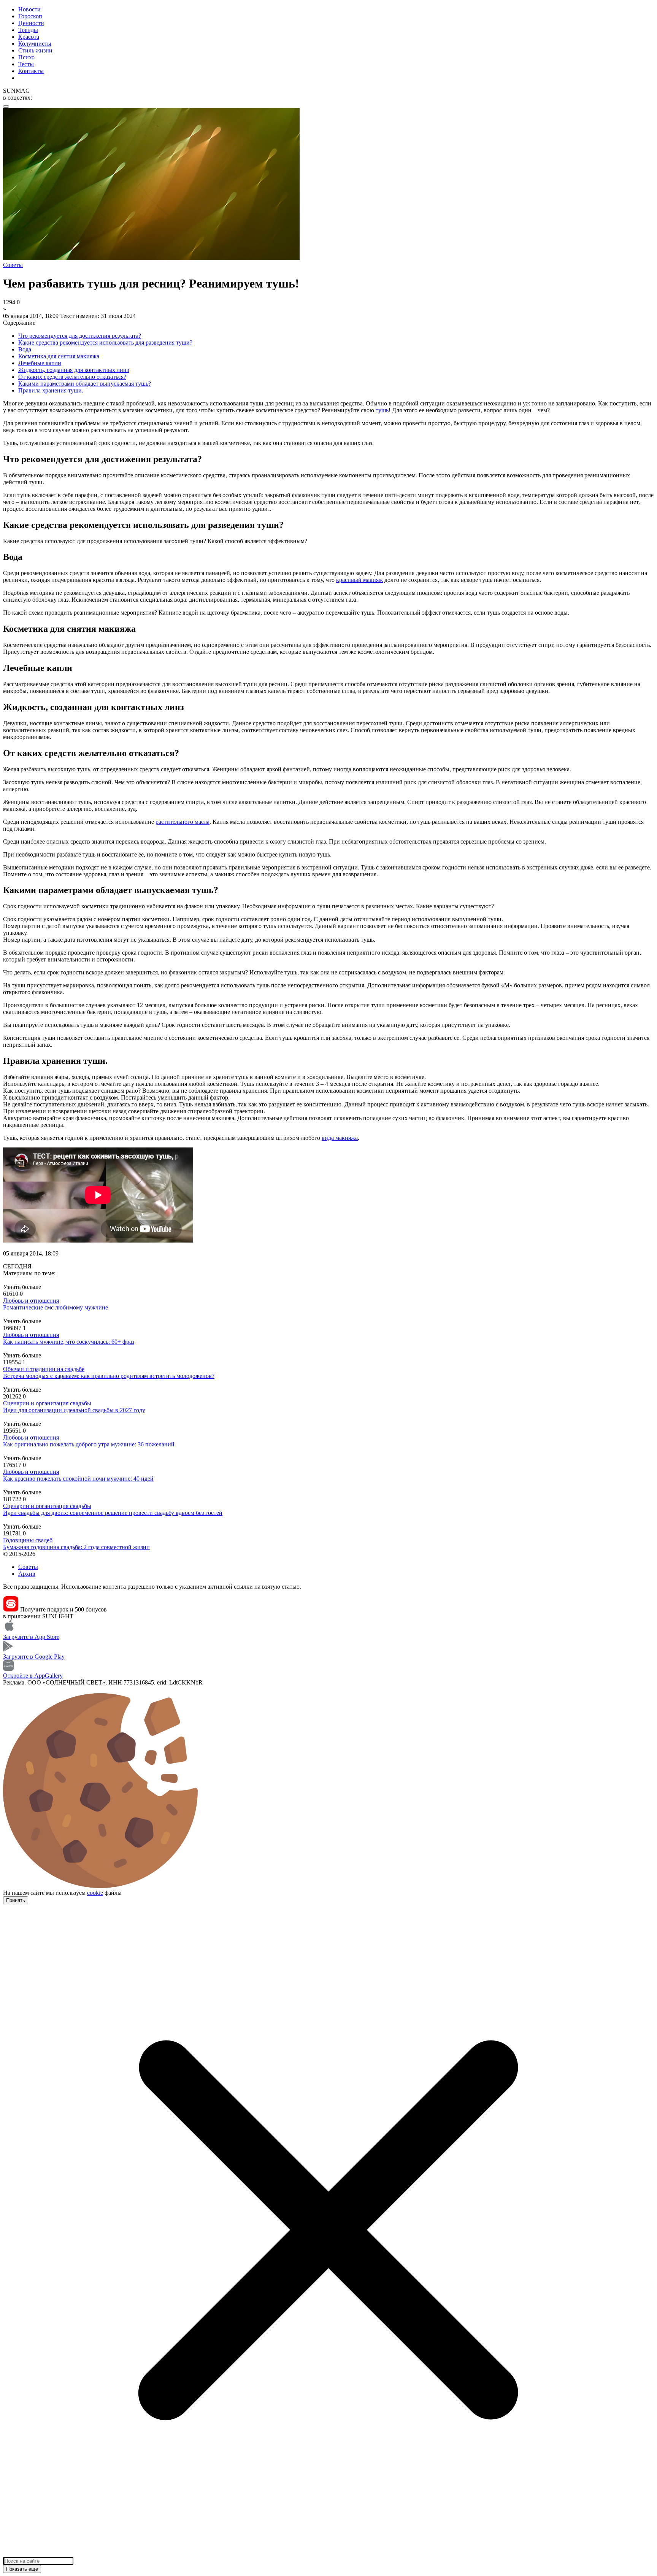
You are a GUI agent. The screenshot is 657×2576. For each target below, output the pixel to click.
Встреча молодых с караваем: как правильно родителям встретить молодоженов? (109, 1376)
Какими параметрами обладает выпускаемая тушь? (85, 384)
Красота (29, 37)
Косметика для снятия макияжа (59, 356)
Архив (27, 1574)
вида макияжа (340, 1138)
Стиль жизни (35, 50)
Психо (26, 57)
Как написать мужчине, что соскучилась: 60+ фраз (69, 1342)
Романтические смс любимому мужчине (56, 1307)
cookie (95, 1893)
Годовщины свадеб (28, 1540)
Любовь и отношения (31, 1301)
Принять (16, 1900)
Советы (28, 1567)
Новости (29, 9)
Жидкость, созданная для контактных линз (74, 370)
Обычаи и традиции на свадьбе (44, 1369)
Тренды (28, 30)
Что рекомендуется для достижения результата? (80, 336)
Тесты (26, 64)
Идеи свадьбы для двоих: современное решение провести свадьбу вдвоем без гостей (113, 1513)
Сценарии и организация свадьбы (47, 1403)
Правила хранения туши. (51, 390)
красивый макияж (359, 580)
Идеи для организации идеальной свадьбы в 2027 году (74, 1410)
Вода (25, 349)
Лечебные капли (40, 363)
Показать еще (22, 2569)
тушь (382, 410)
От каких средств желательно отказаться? (72, 377)
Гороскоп (30, 16)
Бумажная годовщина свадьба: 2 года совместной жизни (76, 1547)
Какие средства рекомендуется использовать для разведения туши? (105, 342)
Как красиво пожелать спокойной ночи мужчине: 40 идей (78, 1479)
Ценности (31, 23)
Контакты (31, 71)
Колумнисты (35, 44)
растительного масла (182, 822)
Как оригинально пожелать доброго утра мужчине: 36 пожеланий (89, 1444)
